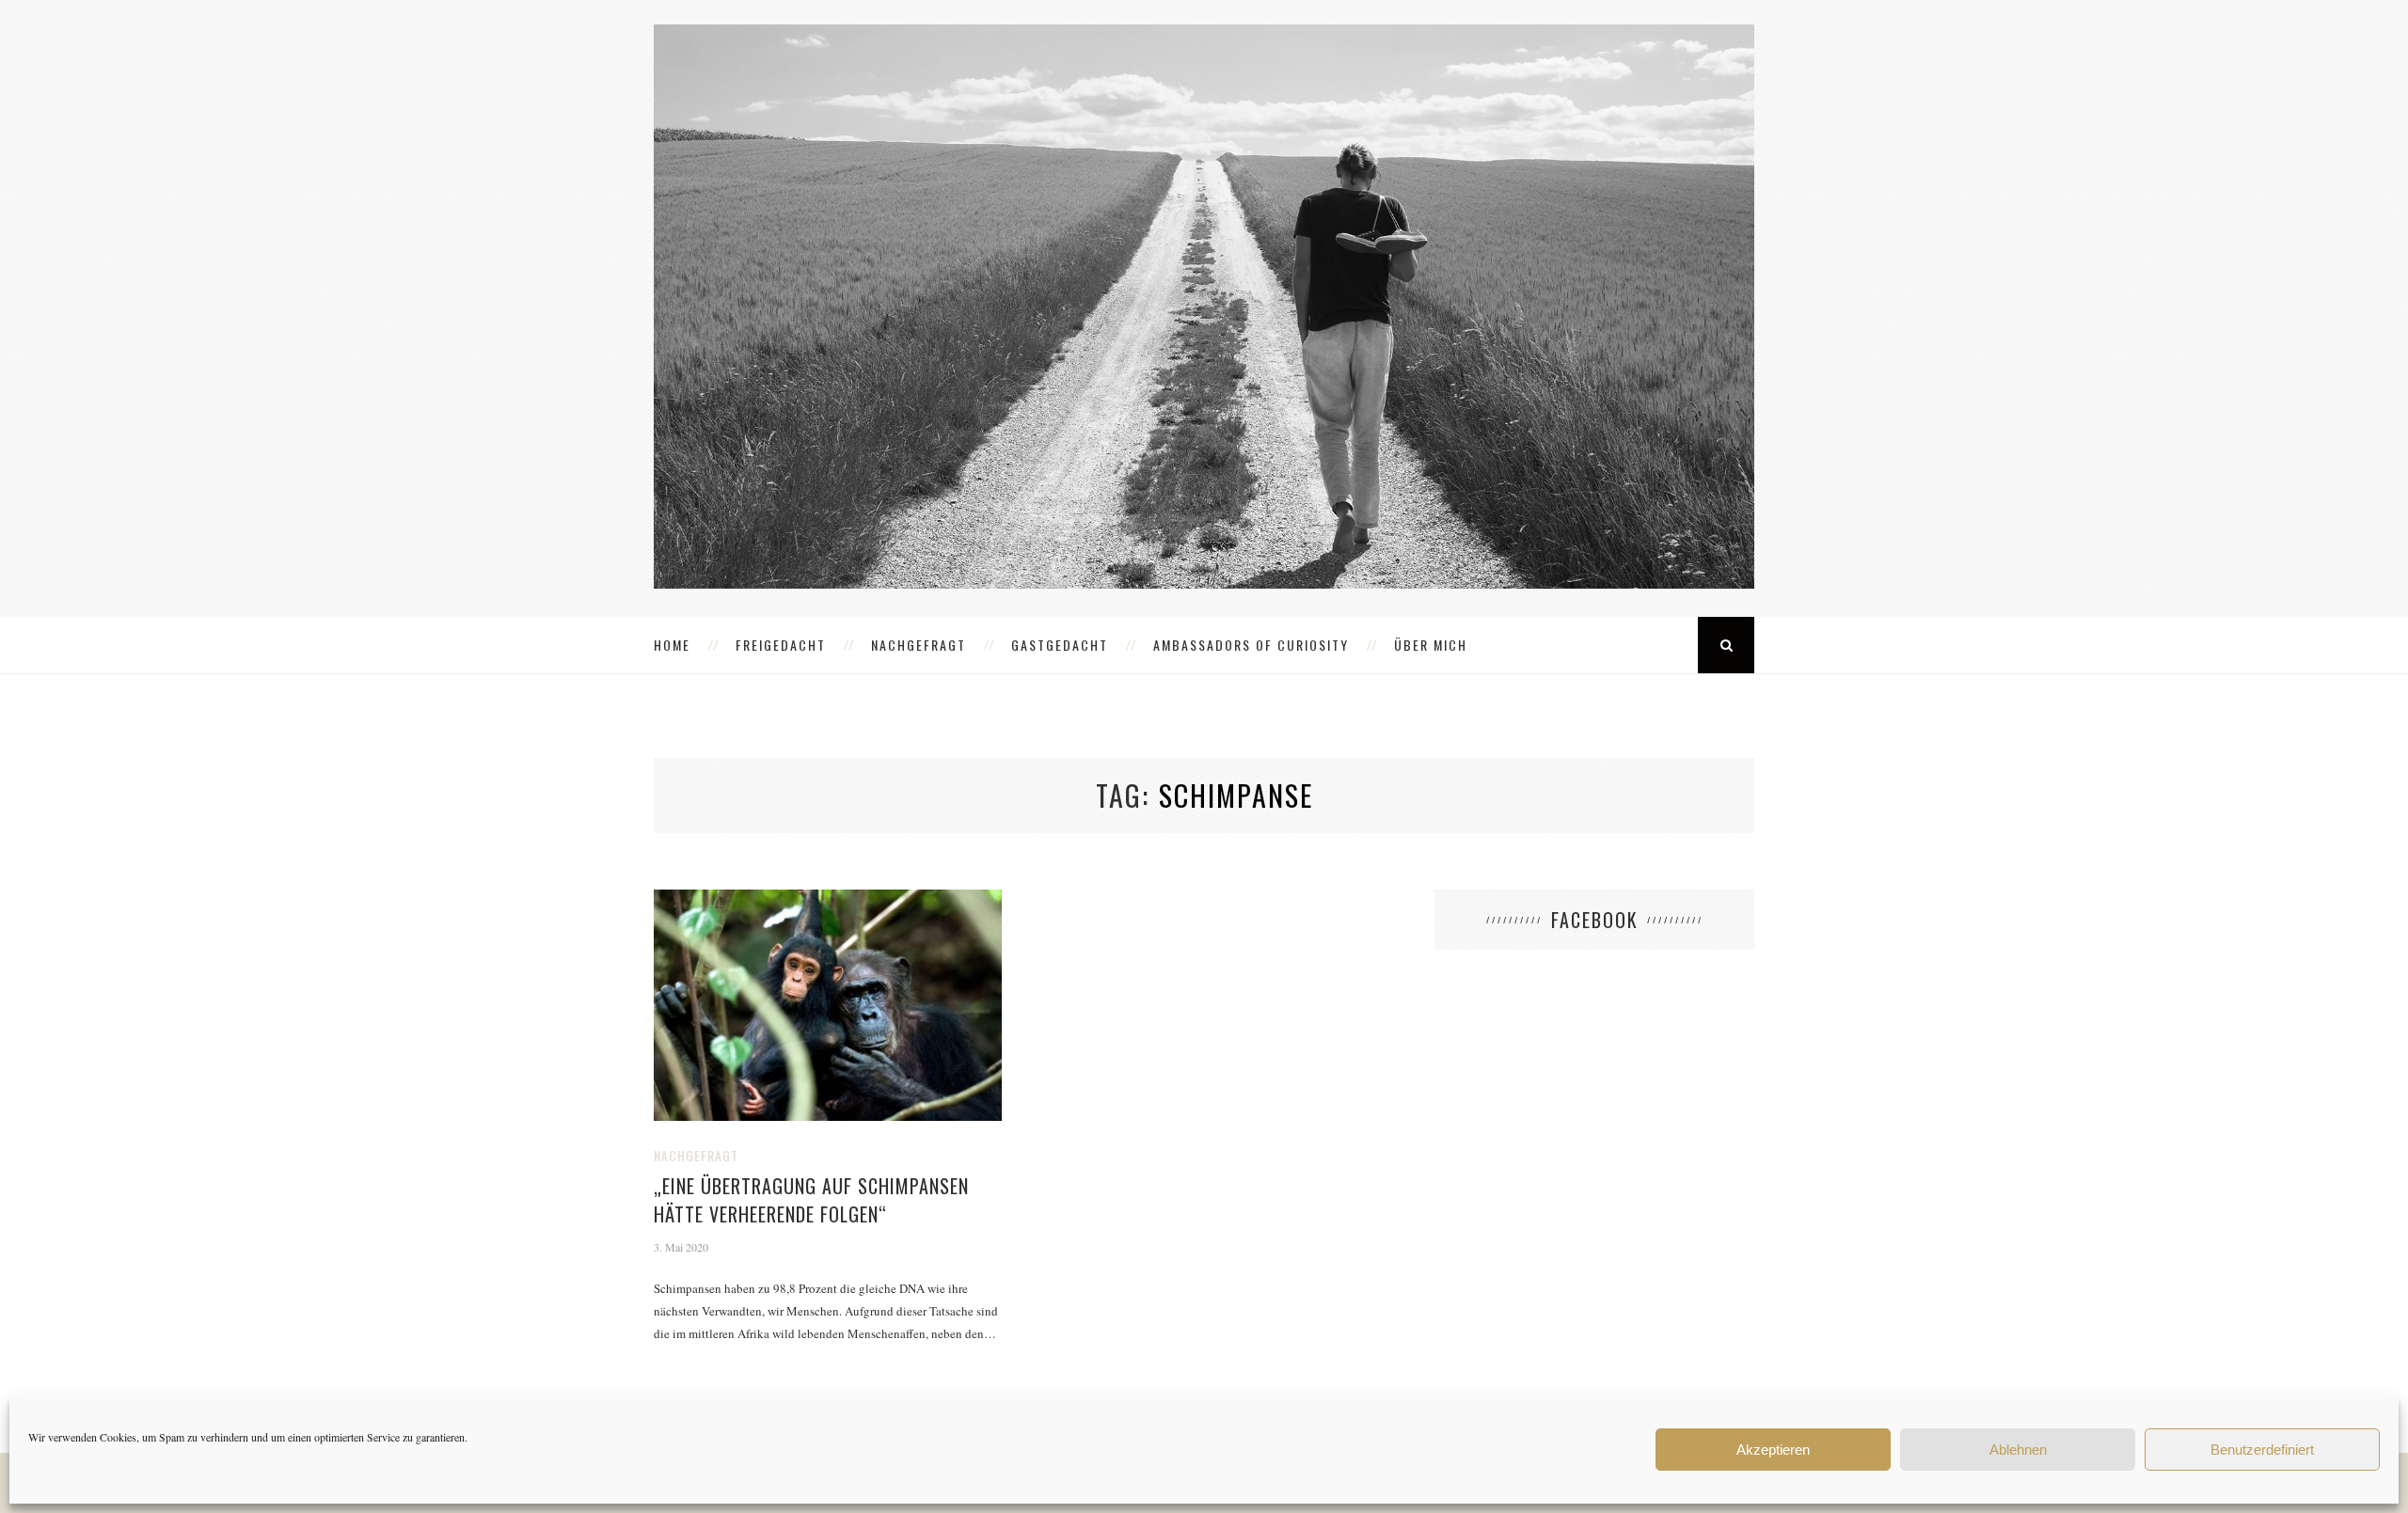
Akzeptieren (1773, 1450)
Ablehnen (2018, 1450)
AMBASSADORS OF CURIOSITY (1251, 645)
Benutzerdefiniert (2262, 1450)
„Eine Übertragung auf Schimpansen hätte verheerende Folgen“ (811, 1200)
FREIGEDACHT (781, 645)
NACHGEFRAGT (919, 645)
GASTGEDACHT (1060, 645)
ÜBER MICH (1431, 645)
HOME (672, 645)
